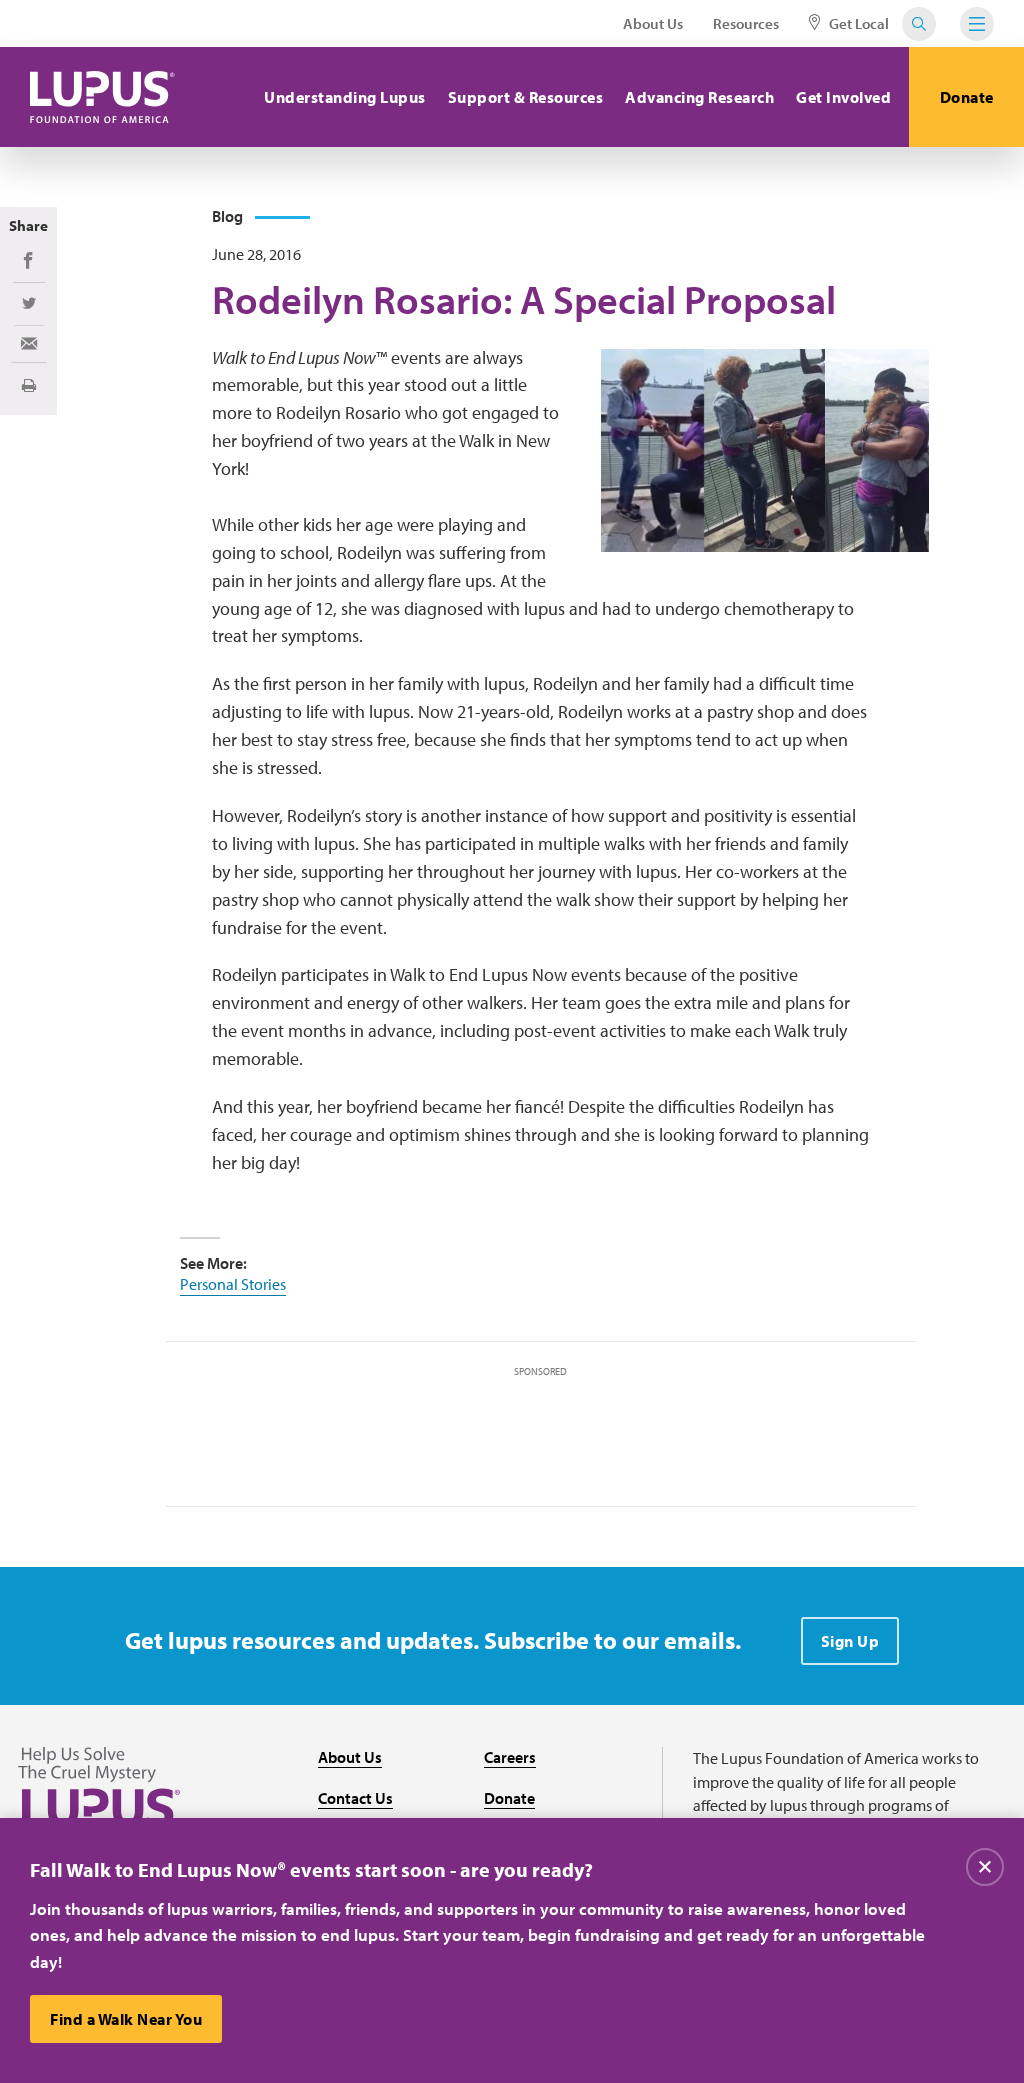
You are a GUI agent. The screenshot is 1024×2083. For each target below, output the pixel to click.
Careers (510, 1757)
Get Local (857, 23)
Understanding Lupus (345, 97)
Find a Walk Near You (126, 2019)
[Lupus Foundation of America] (102, 97)
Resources (746, 23)
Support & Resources (526, 97)
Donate (967, 97)
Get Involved (843, 97)
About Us (653, 23)
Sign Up (850, 1641)
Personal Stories (233, 1284)
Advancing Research (699, 97)
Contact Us (355, 1798)
